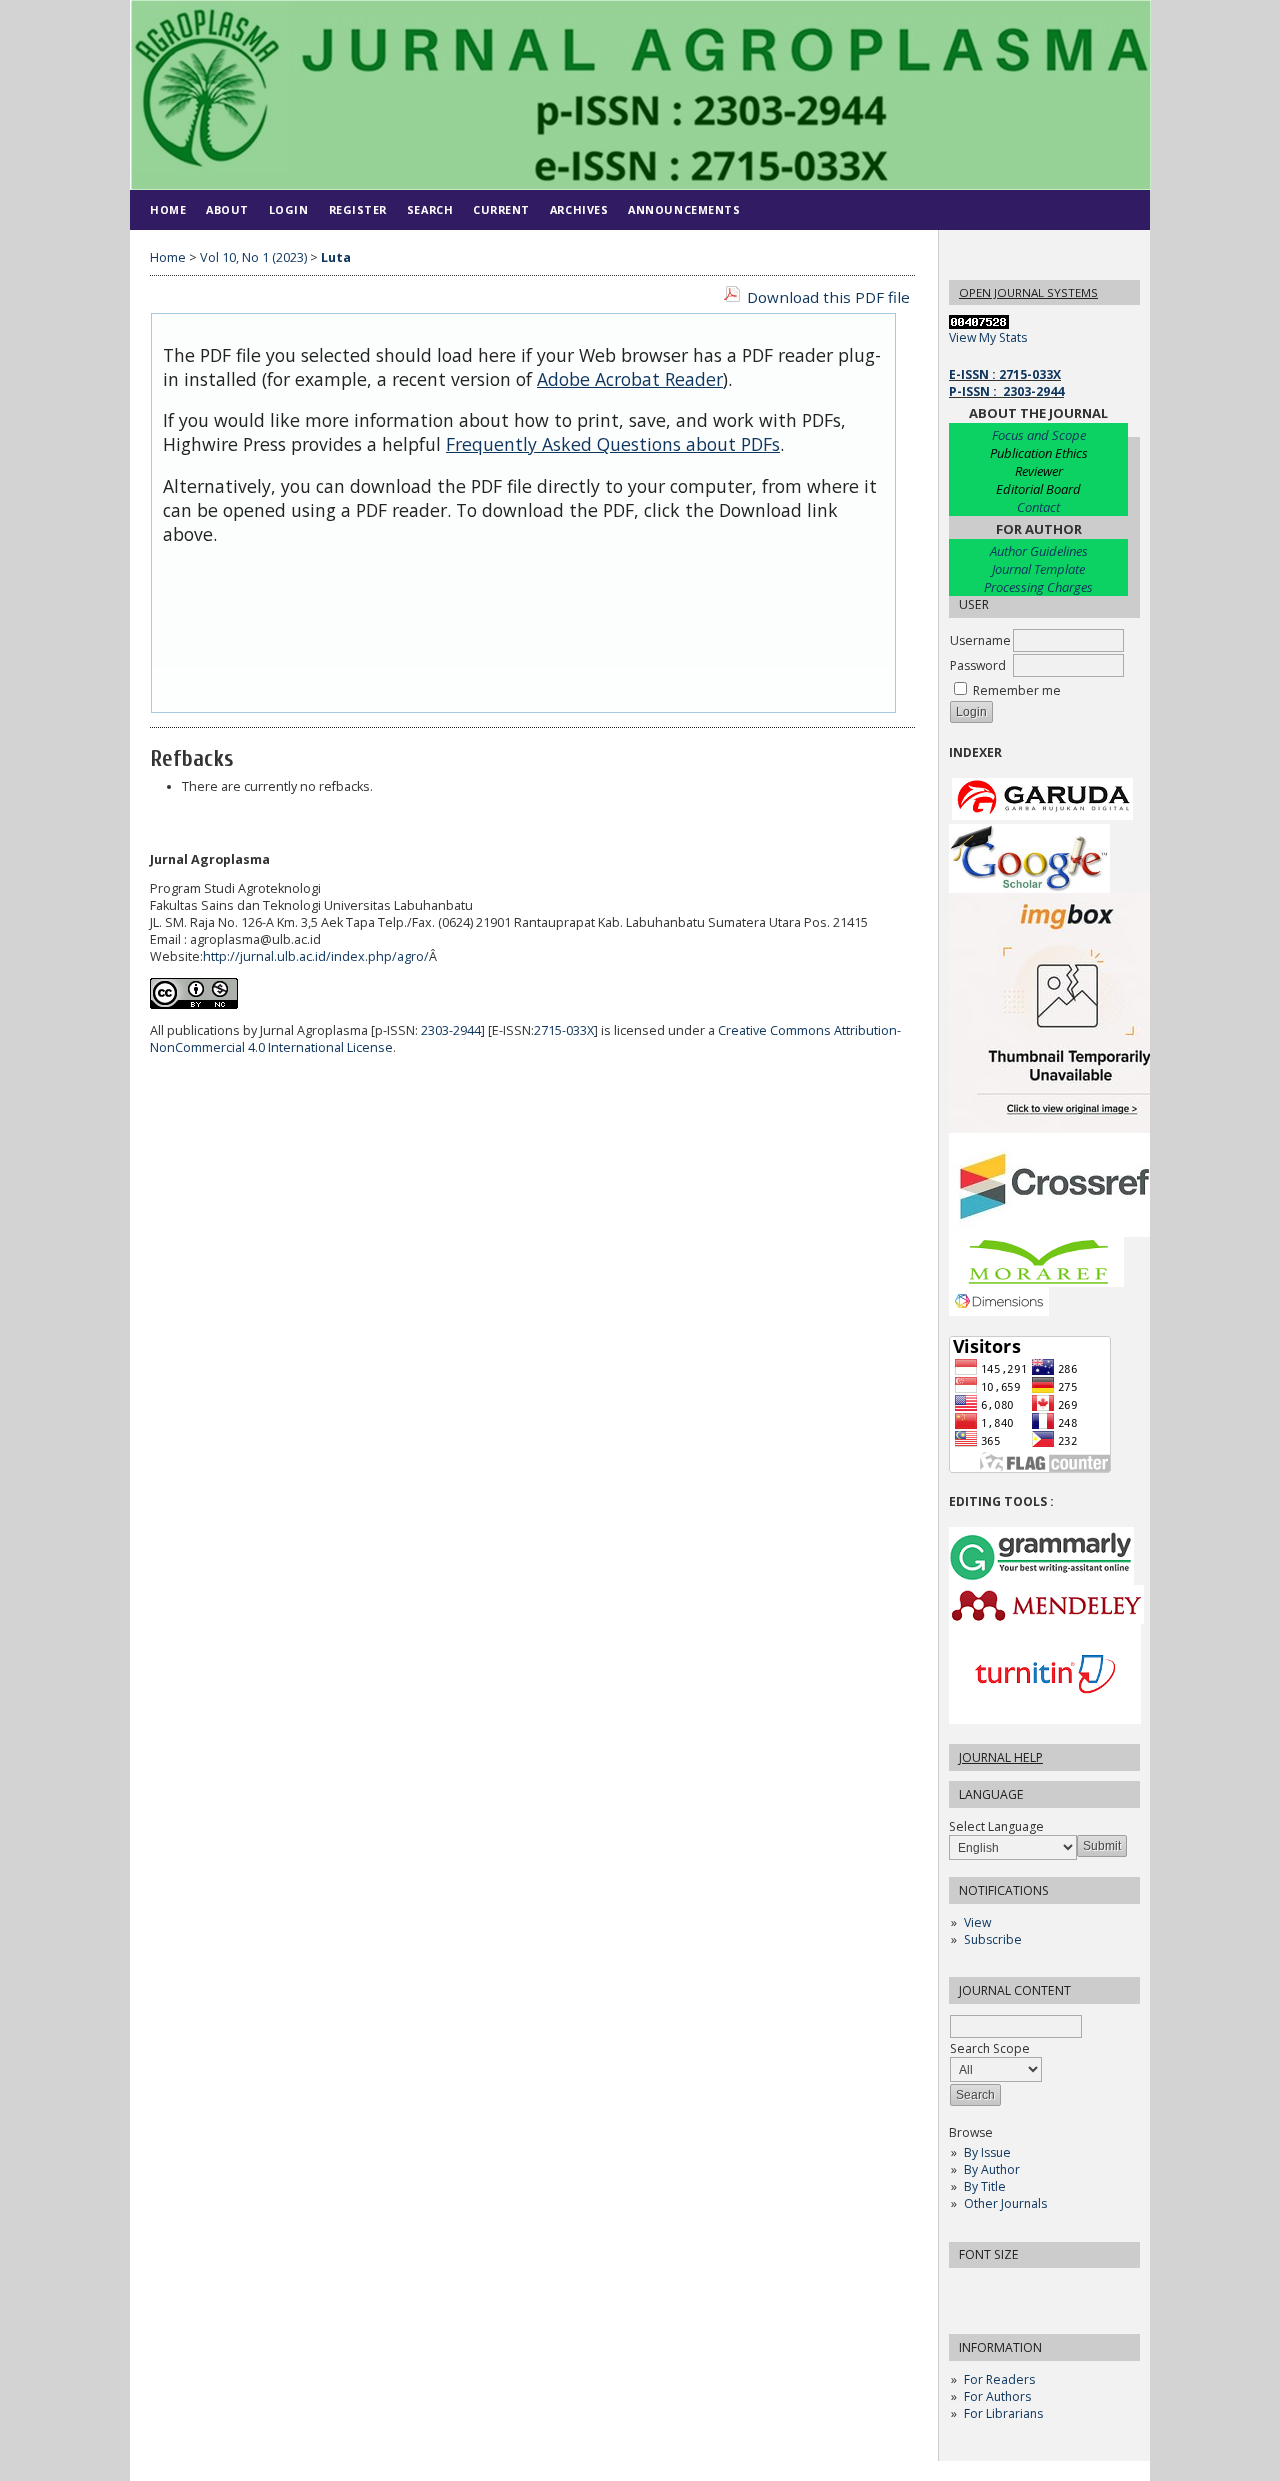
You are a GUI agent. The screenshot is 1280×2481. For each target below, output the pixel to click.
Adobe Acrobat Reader (630, 379)
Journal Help (1001, 1757)
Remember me (1017, 690)
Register (358, 209)
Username (980, 640)
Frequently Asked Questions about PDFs (613, 444)
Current (501, 209)
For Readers (999, 2379)
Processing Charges (1038, 587)
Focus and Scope (1039, 435)
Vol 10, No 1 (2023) (253, 257)
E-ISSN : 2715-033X (1005, 374)
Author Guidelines (1039, 551)
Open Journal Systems (1028, 292)
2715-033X (564, 1030)
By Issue (987, 2152)
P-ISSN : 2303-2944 (1006, 391)
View (977, 1922)
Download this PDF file (828, 297)
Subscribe (993, 1939)
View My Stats (988, 337)
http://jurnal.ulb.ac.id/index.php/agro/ (316, 956)
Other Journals (1005, 2203)
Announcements (684, 209)
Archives (579, 209)
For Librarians (1003, 2413)
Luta (336, 257)
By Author (992, 2169)
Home (168, 209)
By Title (985, 2186)
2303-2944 (451, 1030)
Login (289, 209)
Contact (1038, 507)
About (227, 209)
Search (430, 209)
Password (978, 665)
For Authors (997, 2396)
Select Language (996, 1826)
